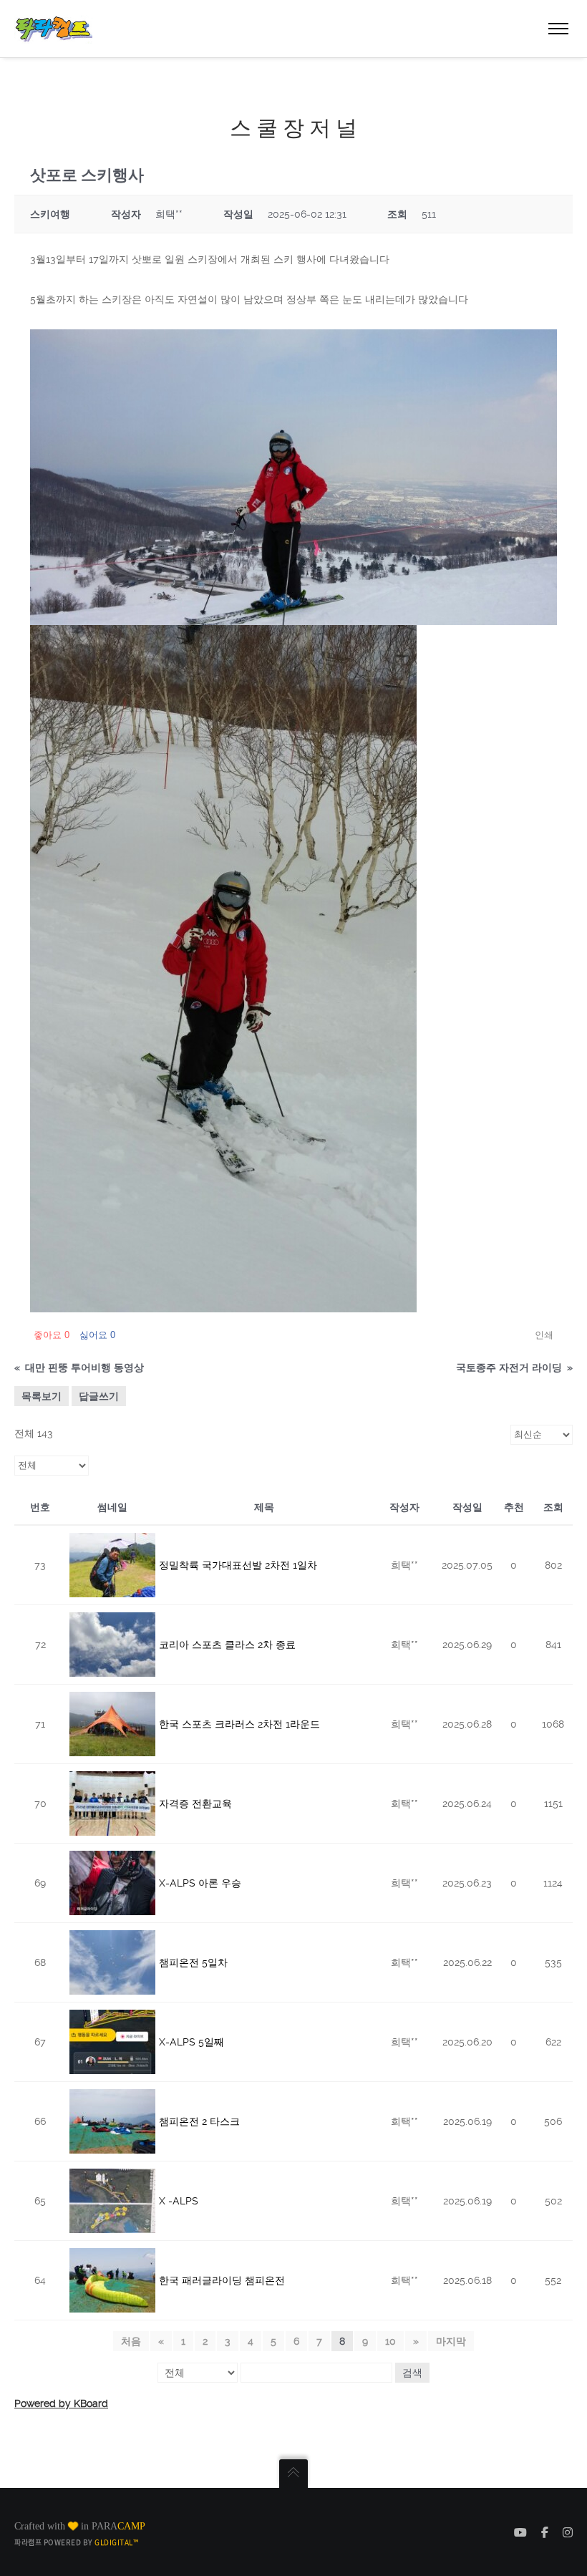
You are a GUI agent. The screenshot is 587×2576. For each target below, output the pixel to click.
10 (390, 2341)
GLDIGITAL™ (116, 2542)
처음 (131, 2341)
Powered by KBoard (61, 2403)
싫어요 (97, 1335)
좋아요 (52, 1335)
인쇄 (544, 1335)
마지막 (451, 2341)
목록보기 (42, 1396)
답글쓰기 (99, 1396)
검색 (412, 2373)
